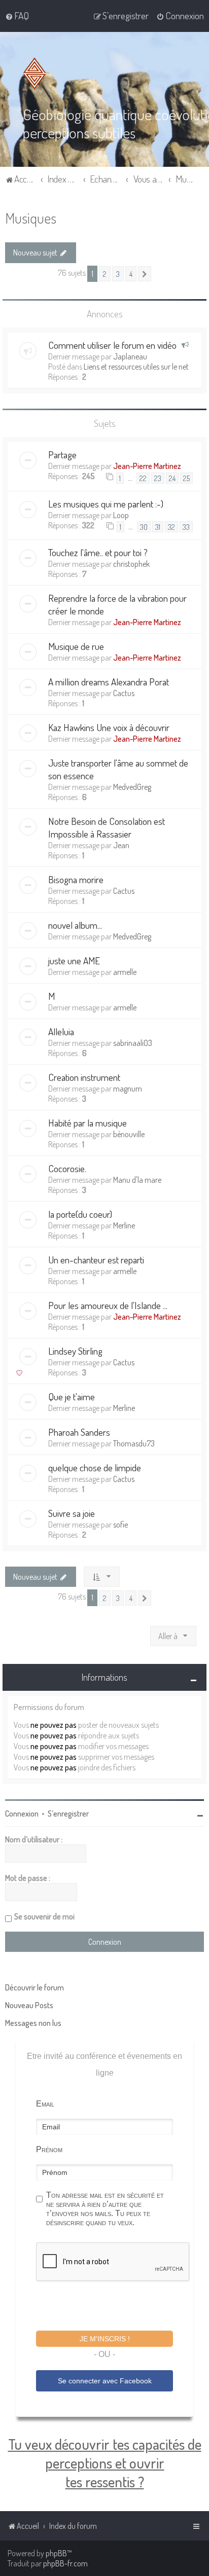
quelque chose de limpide (95, 1467)
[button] (145, 274)
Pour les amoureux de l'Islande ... (108, 1305)
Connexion (22, 1813)
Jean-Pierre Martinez (147, 466)
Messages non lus (33, 2023)
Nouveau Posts (29, 2005)
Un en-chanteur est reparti (96, 1260)
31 (158, 527)
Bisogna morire (76, 879)
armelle (125, 972)
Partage (62, 455)
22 (143, 478)
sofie (120, 1525)
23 (158, 478)
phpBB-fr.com (65, 2563)
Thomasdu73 (134, 1443)
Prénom (49, 2149)
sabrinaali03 (133, 1043)
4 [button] (131, 274)
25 (186, 478)
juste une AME (74, 960)
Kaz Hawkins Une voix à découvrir (109, 727)
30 (144, 527)
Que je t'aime (72, 1396)
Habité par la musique (88, 1123)
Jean (121, 845)
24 (172, 478)
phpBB (56, 2553)
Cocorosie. (67, 1168)
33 (186, 527)
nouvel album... (75, 925)
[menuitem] (17, 16)
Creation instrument (84, 1077)
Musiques (31, 218)
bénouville (129, 1134)
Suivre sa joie (72, 1513)
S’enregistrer (68, 1813)
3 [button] (118, 274)
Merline (124, 1225)
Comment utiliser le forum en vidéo (112, 345)
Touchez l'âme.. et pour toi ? (98, 552)
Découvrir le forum (34, 1987)
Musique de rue (76, 646)
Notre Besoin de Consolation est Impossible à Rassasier (107, 827)
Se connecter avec (105, 2381)
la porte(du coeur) (80, 1214)
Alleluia (61, 1031)
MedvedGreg (132, 787)
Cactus (124, 693)
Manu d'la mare (137, 1180)
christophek (131, 564)
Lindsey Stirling (75, 1351)
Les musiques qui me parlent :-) (106, 504)
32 (171, 527)
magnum (128, 1089)
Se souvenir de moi (44, 1916)
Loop (121, 515)
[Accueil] (37, 74)
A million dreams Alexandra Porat (109, 682)
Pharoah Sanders (79, 1432)
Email (45, 2104)
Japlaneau (130, 356)
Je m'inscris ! (105, 2339)
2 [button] (105, 274)
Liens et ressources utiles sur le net (136, 367)
